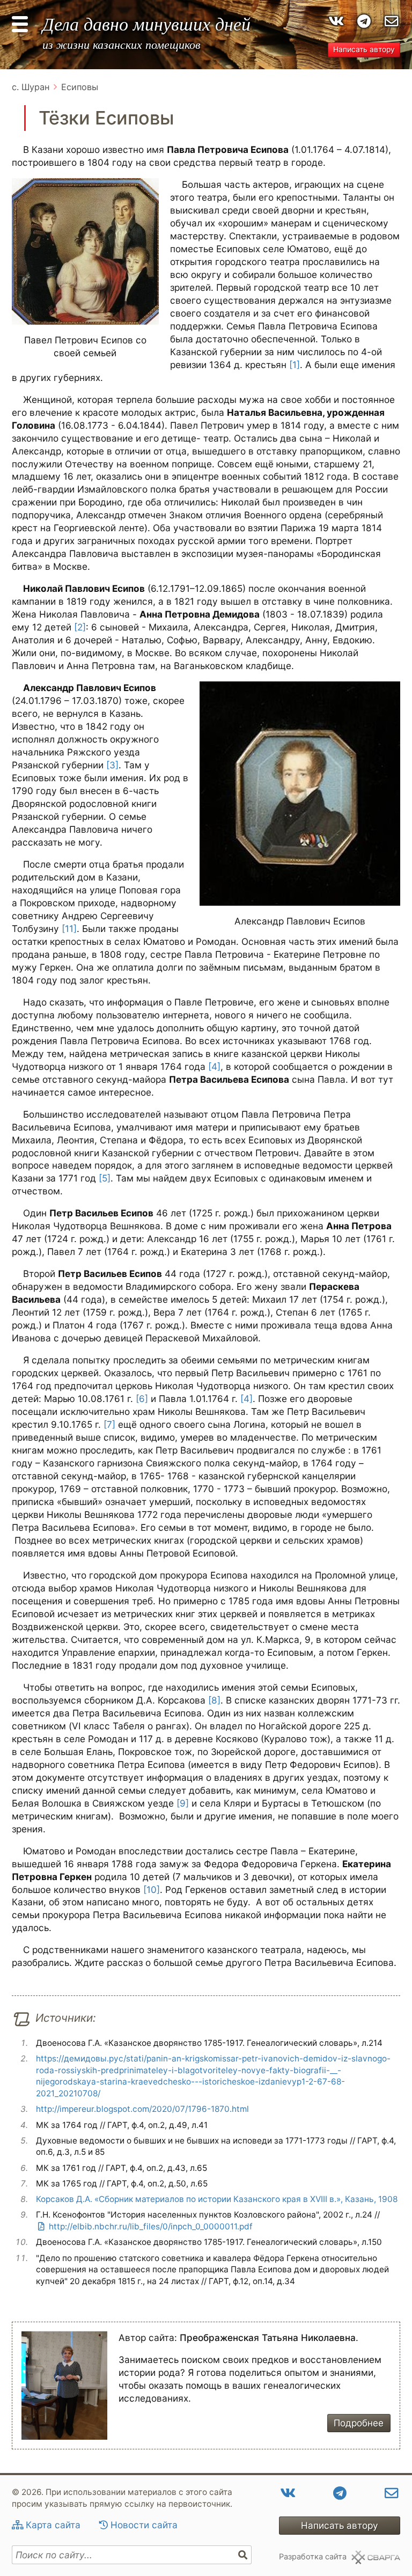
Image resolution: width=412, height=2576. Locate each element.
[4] (214, 1066)
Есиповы (80, 87)
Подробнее (359, 2423)
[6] (142, 1399)
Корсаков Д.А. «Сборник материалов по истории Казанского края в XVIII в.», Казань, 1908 (217, 2199)
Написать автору (364, 49)
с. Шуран (31, 87)
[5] (105, 1178)
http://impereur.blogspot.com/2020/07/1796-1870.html (142, 2109)
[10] (152, 1889)
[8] (214, 1700)
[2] (80, 627)
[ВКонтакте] (336, 21)
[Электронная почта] (392, 21)
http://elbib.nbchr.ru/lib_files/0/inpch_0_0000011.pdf (151, 2226)
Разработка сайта (313, 2557)
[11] (69, 929)
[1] (295, 365)
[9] (183, 1803)
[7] (109, 1424)
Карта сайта (53, 2525)
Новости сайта (144, 2525)
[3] (112, 765)
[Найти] (243, 2555)
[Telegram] (364, 21)
